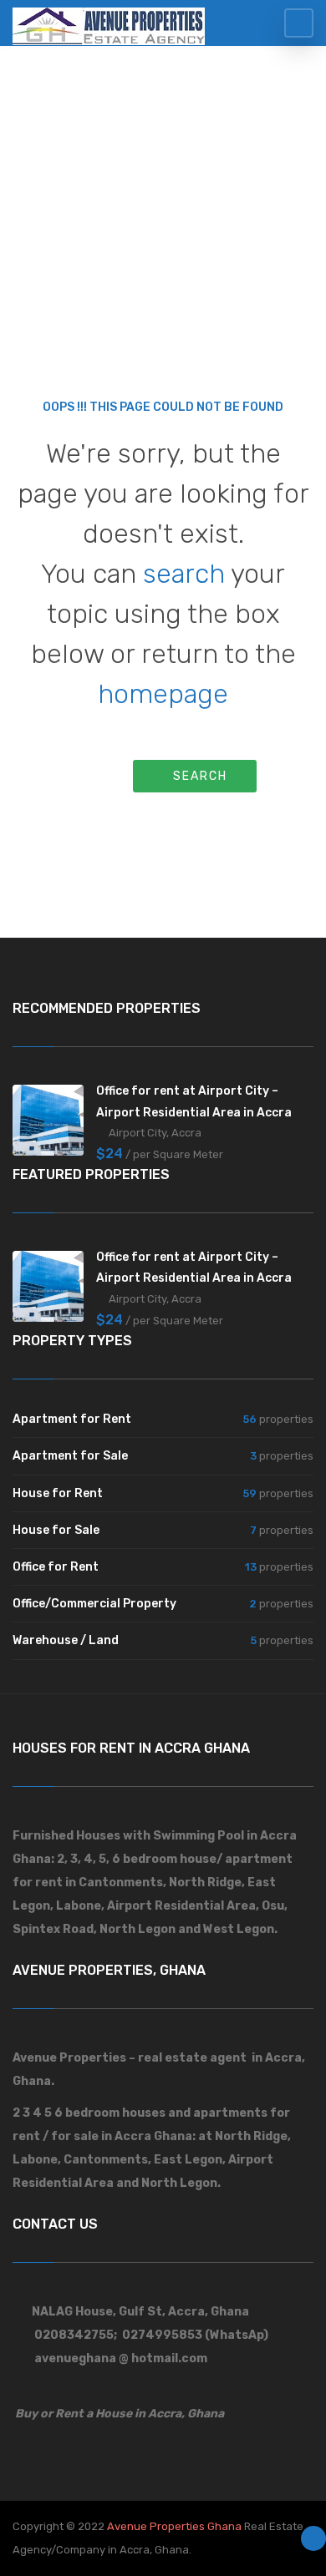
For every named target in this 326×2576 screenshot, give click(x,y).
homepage (163, 694)
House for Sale (56, 1530)
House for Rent (58, 1493)
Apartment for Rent (72, 1419)
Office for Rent (56, 1567)
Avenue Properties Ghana (174, 2526)
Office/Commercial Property (94, 1604)
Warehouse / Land (66, 1640)
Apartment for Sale (70, 1456)
